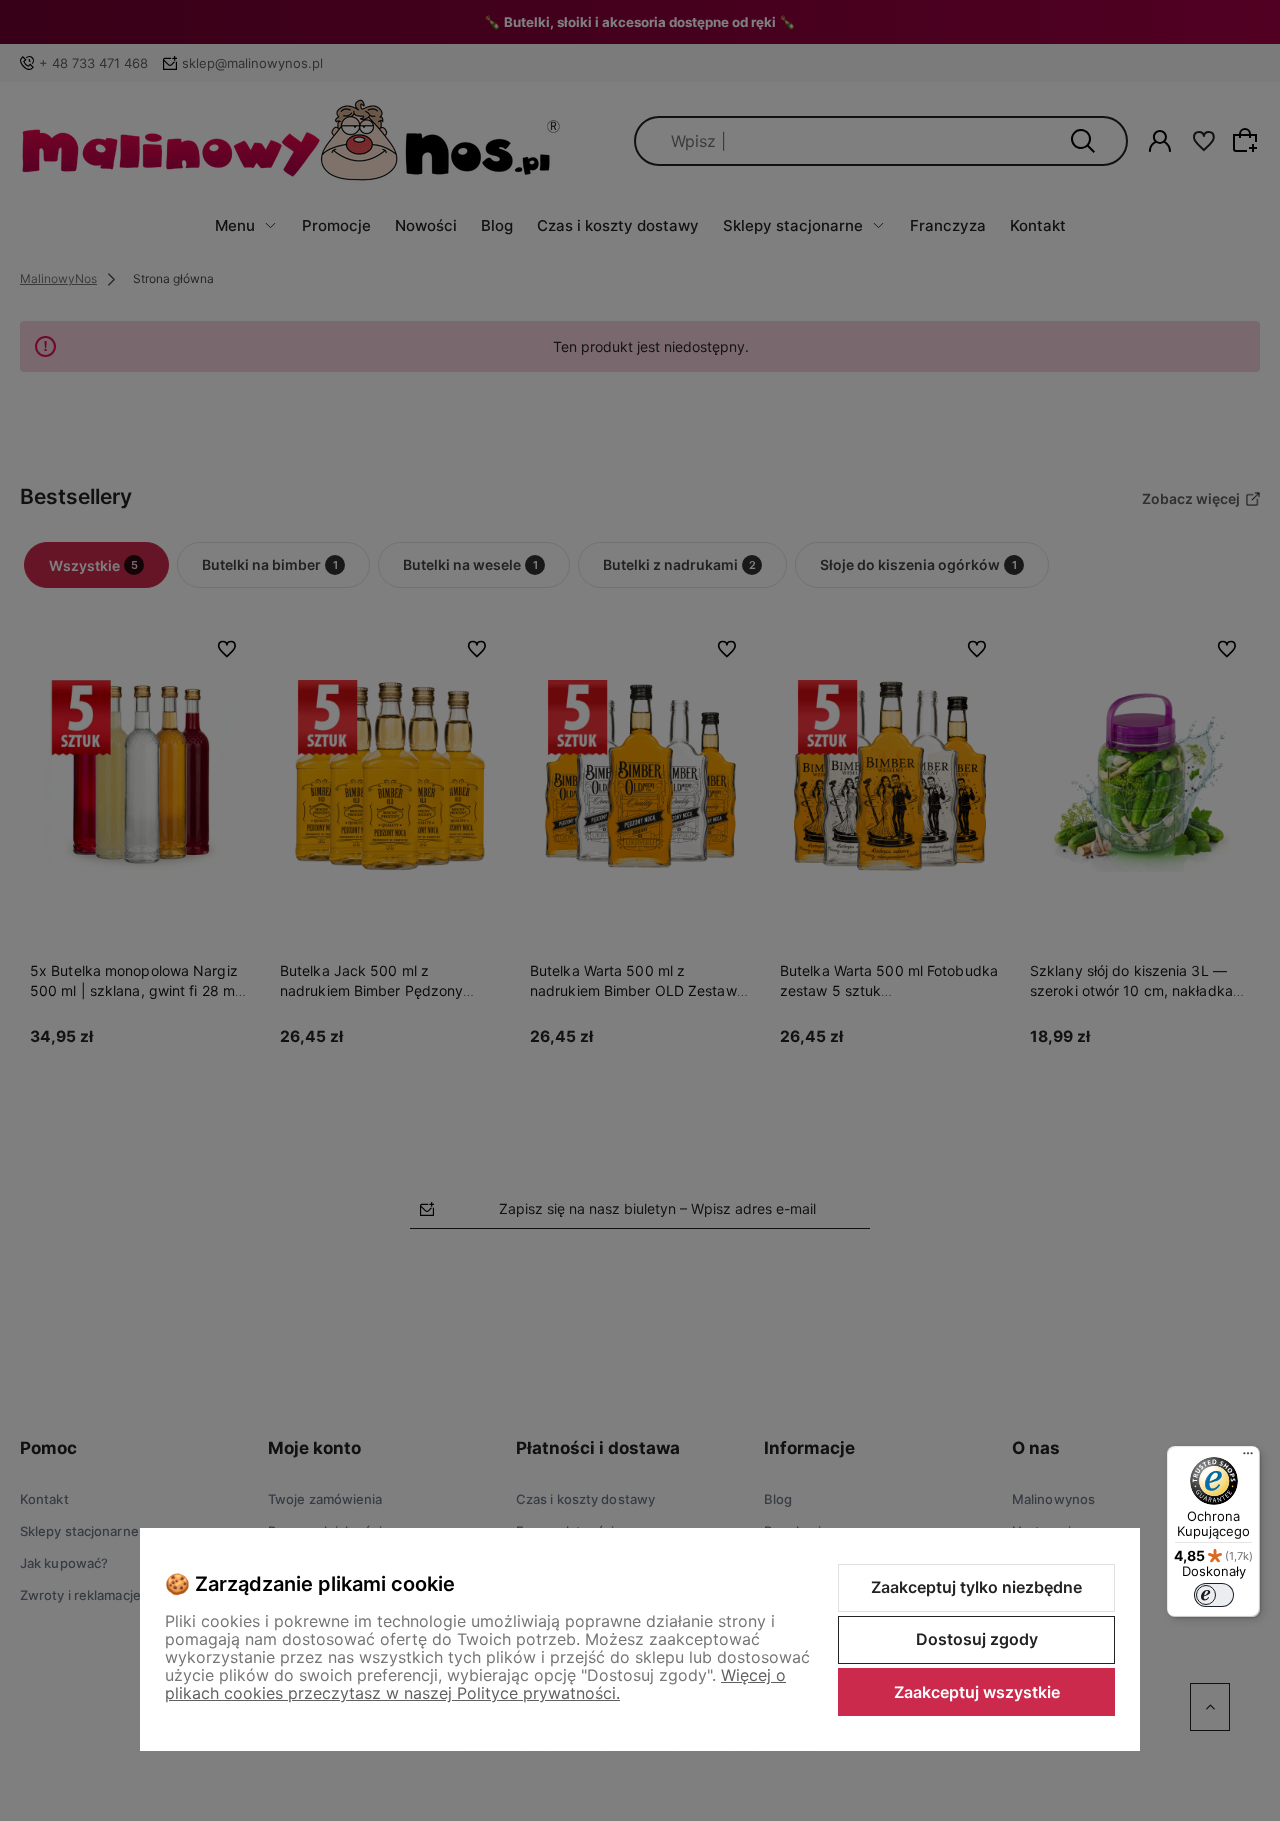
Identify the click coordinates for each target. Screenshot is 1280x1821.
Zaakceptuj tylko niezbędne (976, 1587)
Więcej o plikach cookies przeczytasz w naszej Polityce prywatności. (475, 1684)
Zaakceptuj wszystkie (977, 1692)
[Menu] (1248, 1458)
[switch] (1214, 1595)
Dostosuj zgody (977, 1639)
